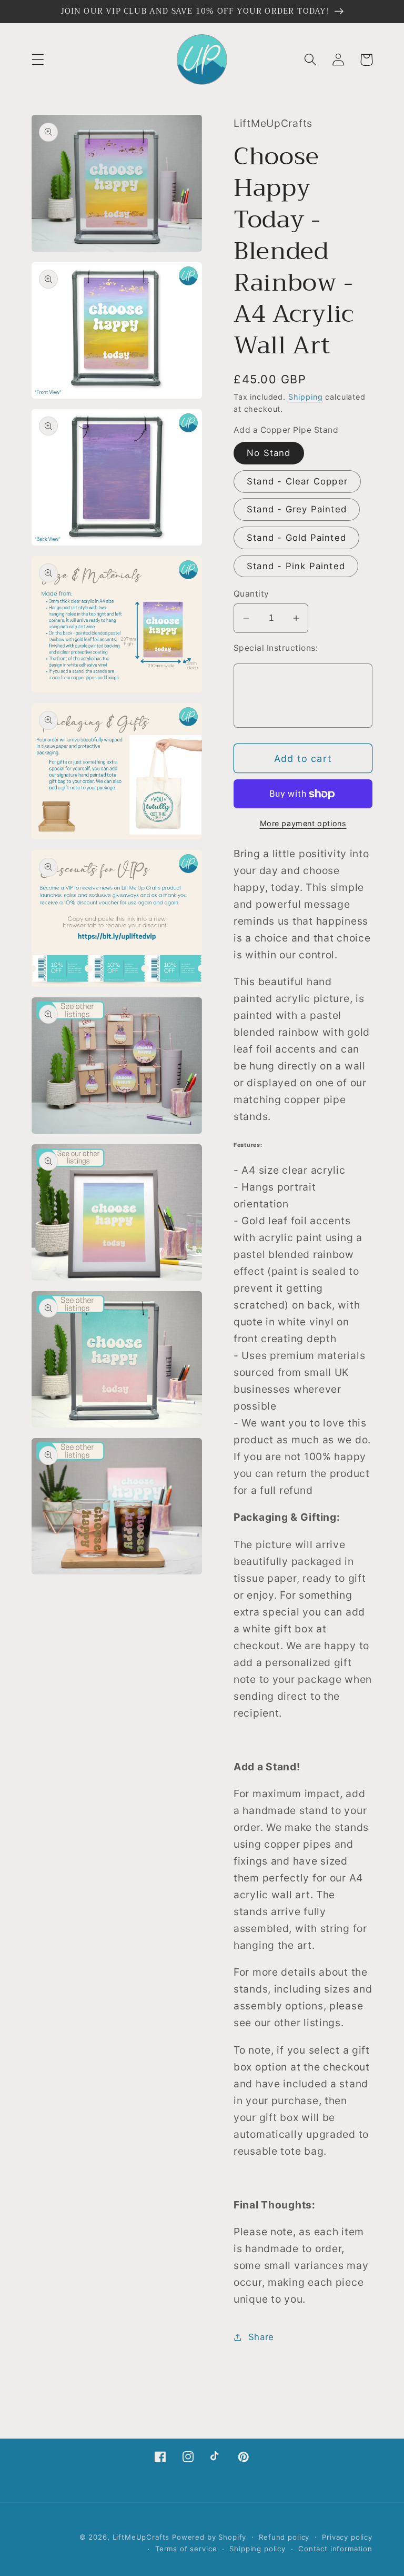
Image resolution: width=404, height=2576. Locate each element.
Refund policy (284, 2537)
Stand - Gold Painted (296, 538)
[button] (38, 60)
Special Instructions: (276, 648)
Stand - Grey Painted (297, 509)
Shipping (306, 397)
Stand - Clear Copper (297, 481)
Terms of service (186, 2549)
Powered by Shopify (209, 2537)
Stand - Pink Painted (296, 566)
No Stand (269, 453)
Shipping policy (257, 2549)
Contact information (335, 2549)
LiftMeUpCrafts (141, 2537)
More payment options (303, 823)
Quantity (251, 594)
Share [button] (261, 2337)
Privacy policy (347, 2537)
